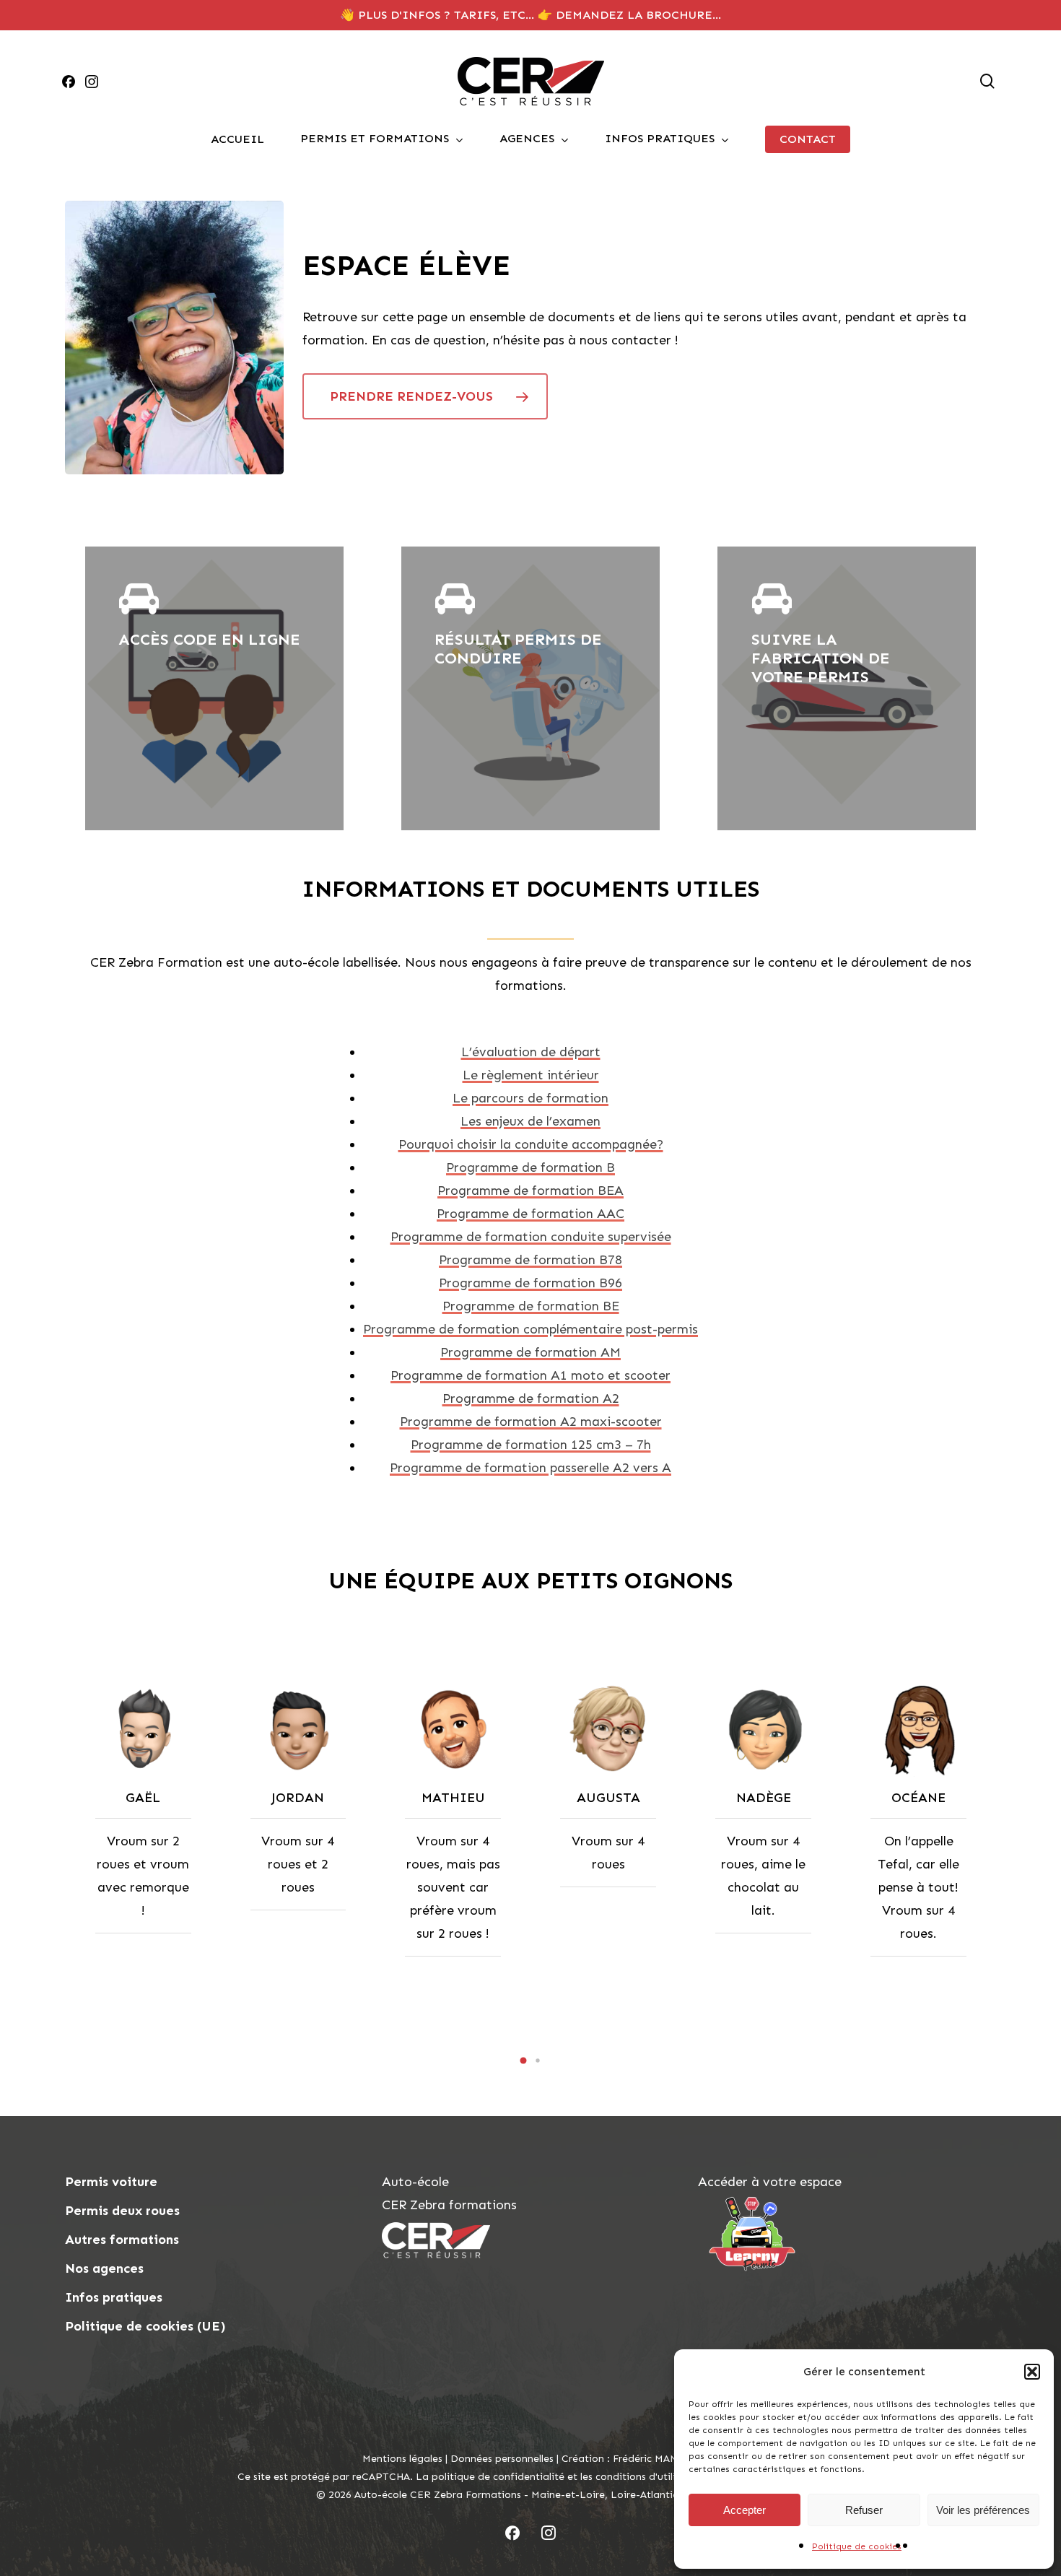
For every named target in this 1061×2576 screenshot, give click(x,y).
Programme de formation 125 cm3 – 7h (531, 1445)
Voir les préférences (983, 2510)
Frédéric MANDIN (656, 2459)
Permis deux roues (122, 2211)
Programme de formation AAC (530, 1214)
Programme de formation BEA (530, 1191)
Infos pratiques (114, 2297)
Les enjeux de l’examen (530, 1121)
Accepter (745, 2510)
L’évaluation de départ (531, 1052)
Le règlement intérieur (531, 1075)
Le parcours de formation (530, 1098)
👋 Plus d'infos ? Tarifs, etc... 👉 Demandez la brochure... (530, 15)
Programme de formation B (530, 1167)
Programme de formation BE (531, 1306)
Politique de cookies (857, 2546)
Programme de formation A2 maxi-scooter (531, 1422)
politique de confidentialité (498, 2477)
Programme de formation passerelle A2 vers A (530, 1468)
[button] (1032, 2372)
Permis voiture (111, 2182)
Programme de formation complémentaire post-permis (530, 1329)
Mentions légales (402, 2459)
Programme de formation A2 (531, 1398)
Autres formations (122, 2240)
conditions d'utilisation (651, 2477)
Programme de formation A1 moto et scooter (530, 1375)
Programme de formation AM (530, 1352)
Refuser (864, 2510)
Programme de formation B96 (530, 1283)
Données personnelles (502, 2459)
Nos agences (104, 2268)
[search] (987, 81)
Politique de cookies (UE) (145, 2326)
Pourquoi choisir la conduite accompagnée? (531, 1144)
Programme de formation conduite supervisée (531, 1237)
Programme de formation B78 (530, 1260)
